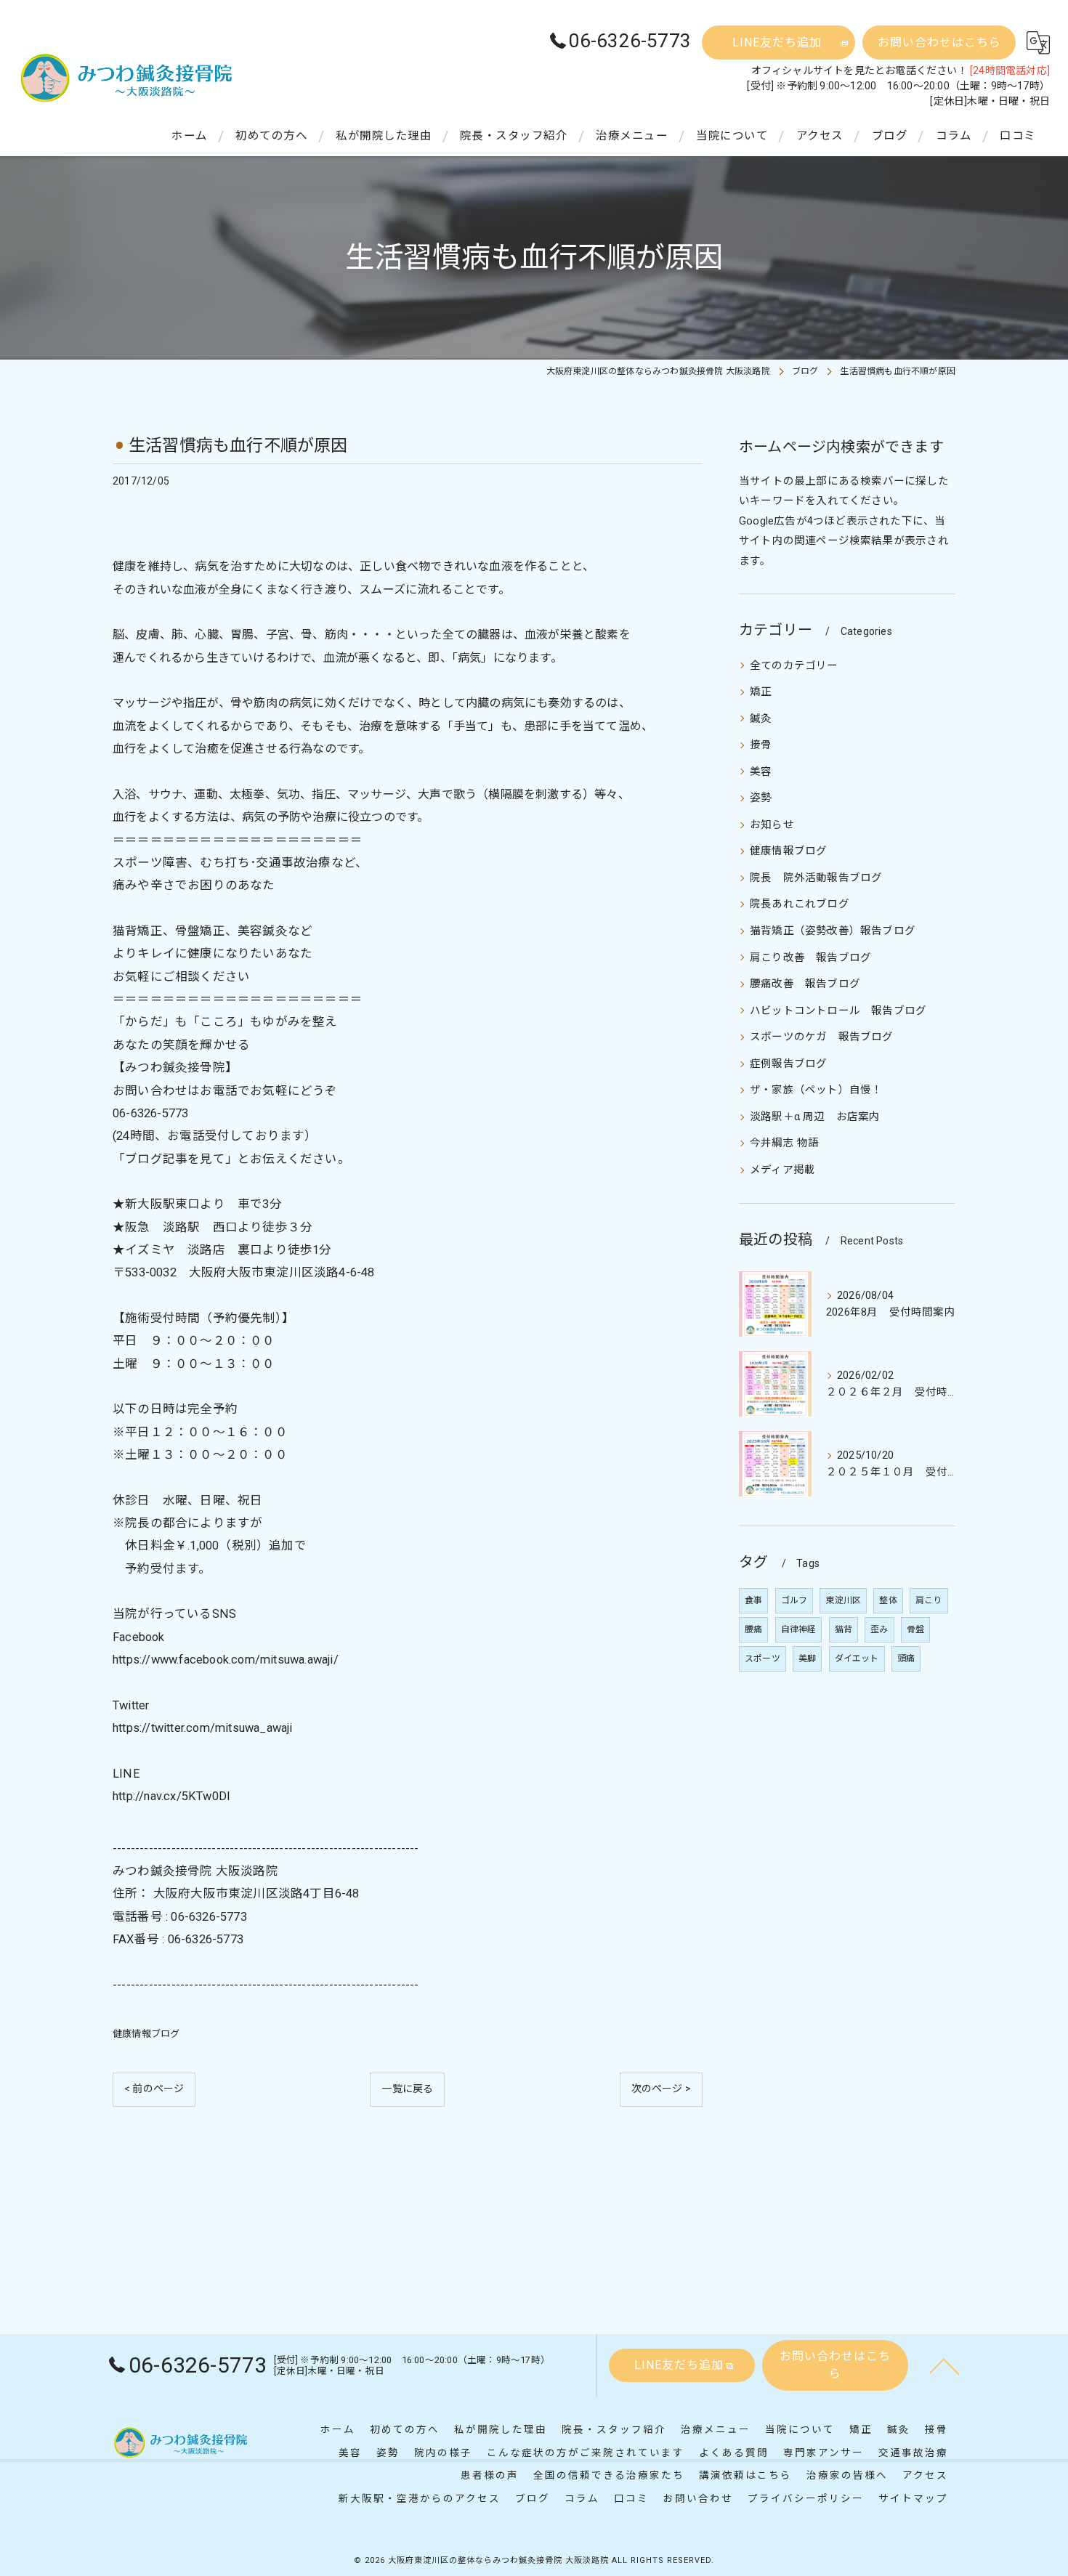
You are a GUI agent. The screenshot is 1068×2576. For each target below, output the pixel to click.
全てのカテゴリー (794, 666)
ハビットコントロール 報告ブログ (838, 1011)
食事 (753, 1600)
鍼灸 (761, 719)
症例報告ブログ (788, 1064)
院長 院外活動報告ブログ (816, 878)
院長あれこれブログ (800, 904)
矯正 (761, 692)
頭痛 (906, 1658)
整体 (888, 1600)
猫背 (844, 1629)
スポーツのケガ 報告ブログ (822, 1037)
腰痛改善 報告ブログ (805, 984)
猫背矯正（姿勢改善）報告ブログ (833, 931)
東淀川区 (843, 1600)
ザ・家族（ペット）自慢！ (816, 1090)
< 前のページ (154, 2089)
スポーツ (762, 1658)
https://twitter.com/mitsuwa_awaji (203, 1728)
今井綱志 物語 (784, 1143)
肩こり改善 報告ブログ (810, 958)
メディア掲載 (782, 1170)
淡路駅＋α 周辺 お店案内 (815, 1117)
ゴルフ (794, 1600)
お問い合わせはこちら (939, 42)
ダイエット (857, 1658)
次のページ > (661, 2089)
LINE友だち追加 (777, 42)
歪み (879, 1629)
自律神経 (799, 1629)
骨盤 (915, 1629)
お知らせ (772, 825)
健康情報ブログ (146, 2034)
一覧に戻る (407, 2089)
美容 (761, 772)
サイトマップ (913, 2498)
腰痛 (753, 1629)
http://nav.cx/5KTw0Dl (171, 1796)
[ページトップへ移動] (944, 2365)
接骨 (761, 745)
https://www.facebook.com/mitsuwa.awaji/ (226, 1660)
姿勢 (761, 798)
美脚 (807, 1658)
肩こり (929, 1600)
